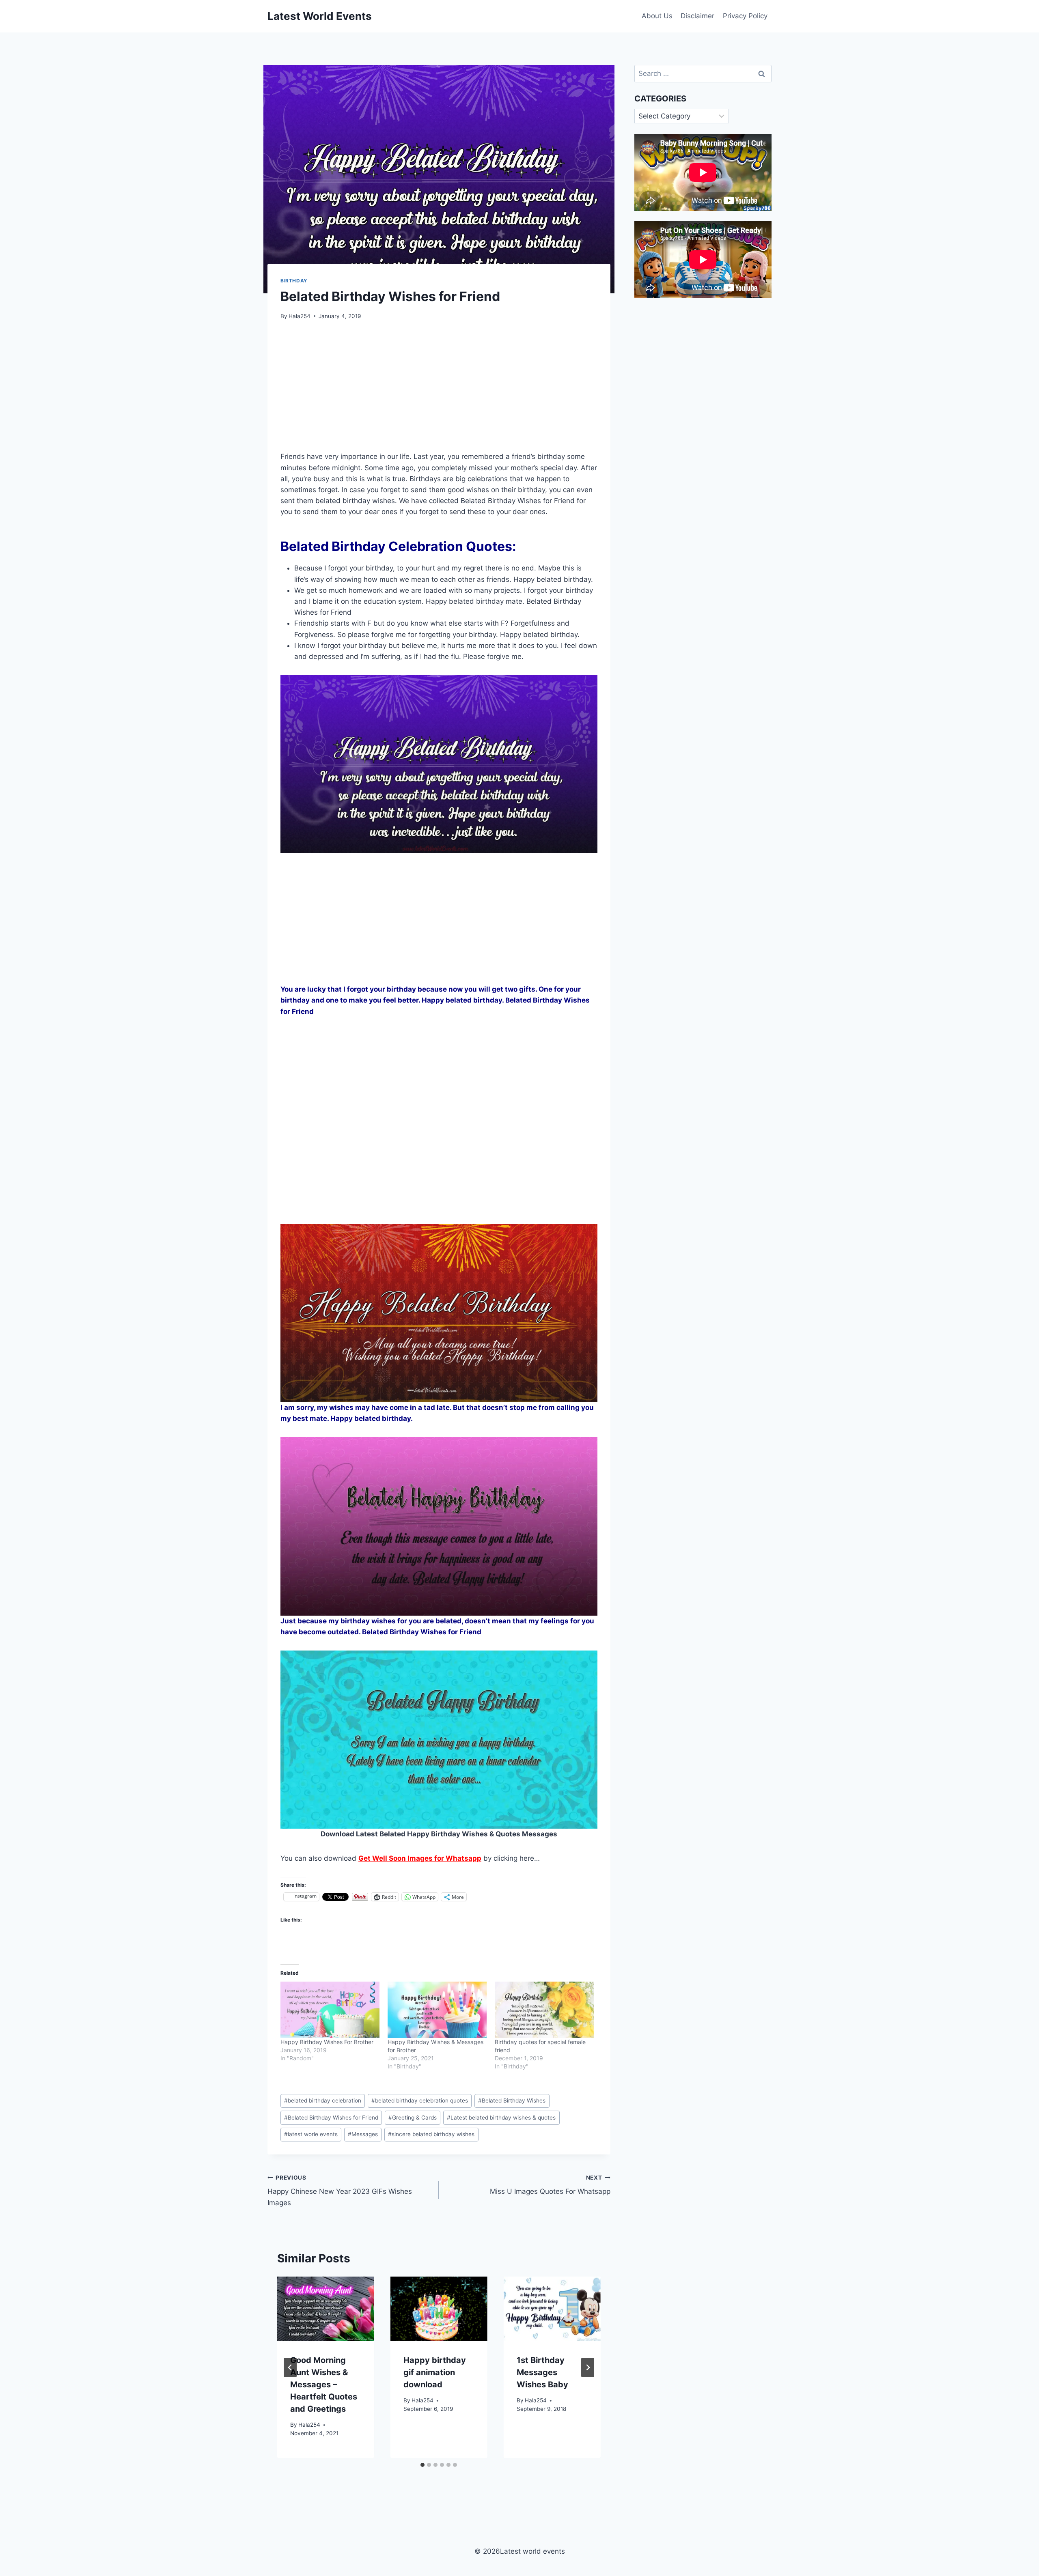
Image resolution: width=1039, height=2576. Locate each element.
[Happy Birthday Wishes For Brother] (330, 2010)
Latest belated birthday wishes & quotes (501, 2118)
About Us (657, 16)
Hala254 (300, 316)
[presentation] (326, 2309)
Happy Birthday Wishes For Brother (327, 2042)
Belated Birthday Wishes (512, 2100)
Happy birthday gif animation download (435, 2372)
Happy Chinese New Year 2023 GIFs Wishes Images (340, 2191)
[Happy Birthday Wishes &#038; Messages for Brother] (437, 2010)
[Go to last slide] (290, 2367)
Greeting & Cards (413, 2118)
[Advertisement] (439, 390)
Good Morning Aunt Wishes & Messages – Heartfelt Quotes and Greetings (324, 2384)
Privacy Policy (745, 16)
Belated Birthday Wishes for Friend (331, 2118)
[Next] (588, 2367)
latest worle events (311, 2134)
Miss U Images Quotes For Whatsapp (550, 2185)
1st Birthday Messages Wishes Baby (542, 2372)
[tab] (422, 2465)
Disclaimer (697, 16)
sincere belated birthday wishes (431, 2134)
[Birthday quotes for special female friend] (544, 2010)
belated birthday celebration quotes (420, 2100)
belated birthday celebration (323, 2100)
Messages (363, 2134)
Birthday (294, 281)
